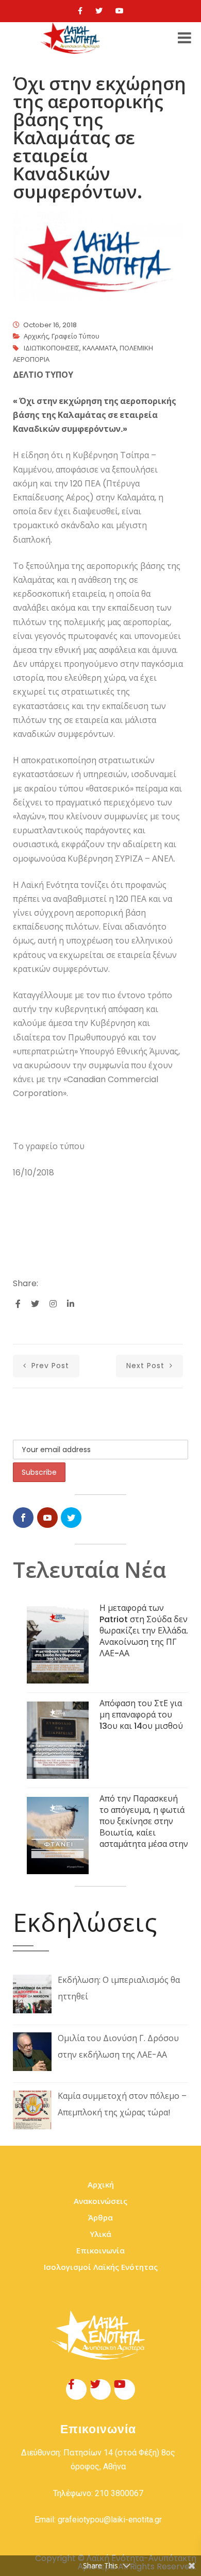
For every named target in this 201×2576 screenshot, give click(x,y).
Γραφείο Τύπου (76, 336)
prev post (49, 1366)
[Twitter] (99, 11)
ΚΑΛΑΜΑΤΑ (99, 348)
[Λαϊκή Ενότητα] (72, 38)
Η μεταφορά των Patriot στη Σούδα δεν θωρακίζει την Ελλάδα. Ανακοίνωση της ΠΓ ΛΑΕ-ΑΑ (144, 1631)
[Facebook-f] (76, 2389)
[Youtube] (120, 11)
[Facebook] (80, 11)
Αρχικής (36, 336)
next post (147, 1366)
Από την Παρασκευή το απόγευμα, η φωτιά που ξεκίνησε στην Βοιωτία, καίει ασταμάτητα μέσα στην (144, 1821)
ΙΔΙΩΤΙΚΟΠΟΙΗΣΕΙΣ (52, 348)
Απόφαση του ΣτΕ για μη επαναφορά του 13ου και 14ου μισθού (141, 1715)
